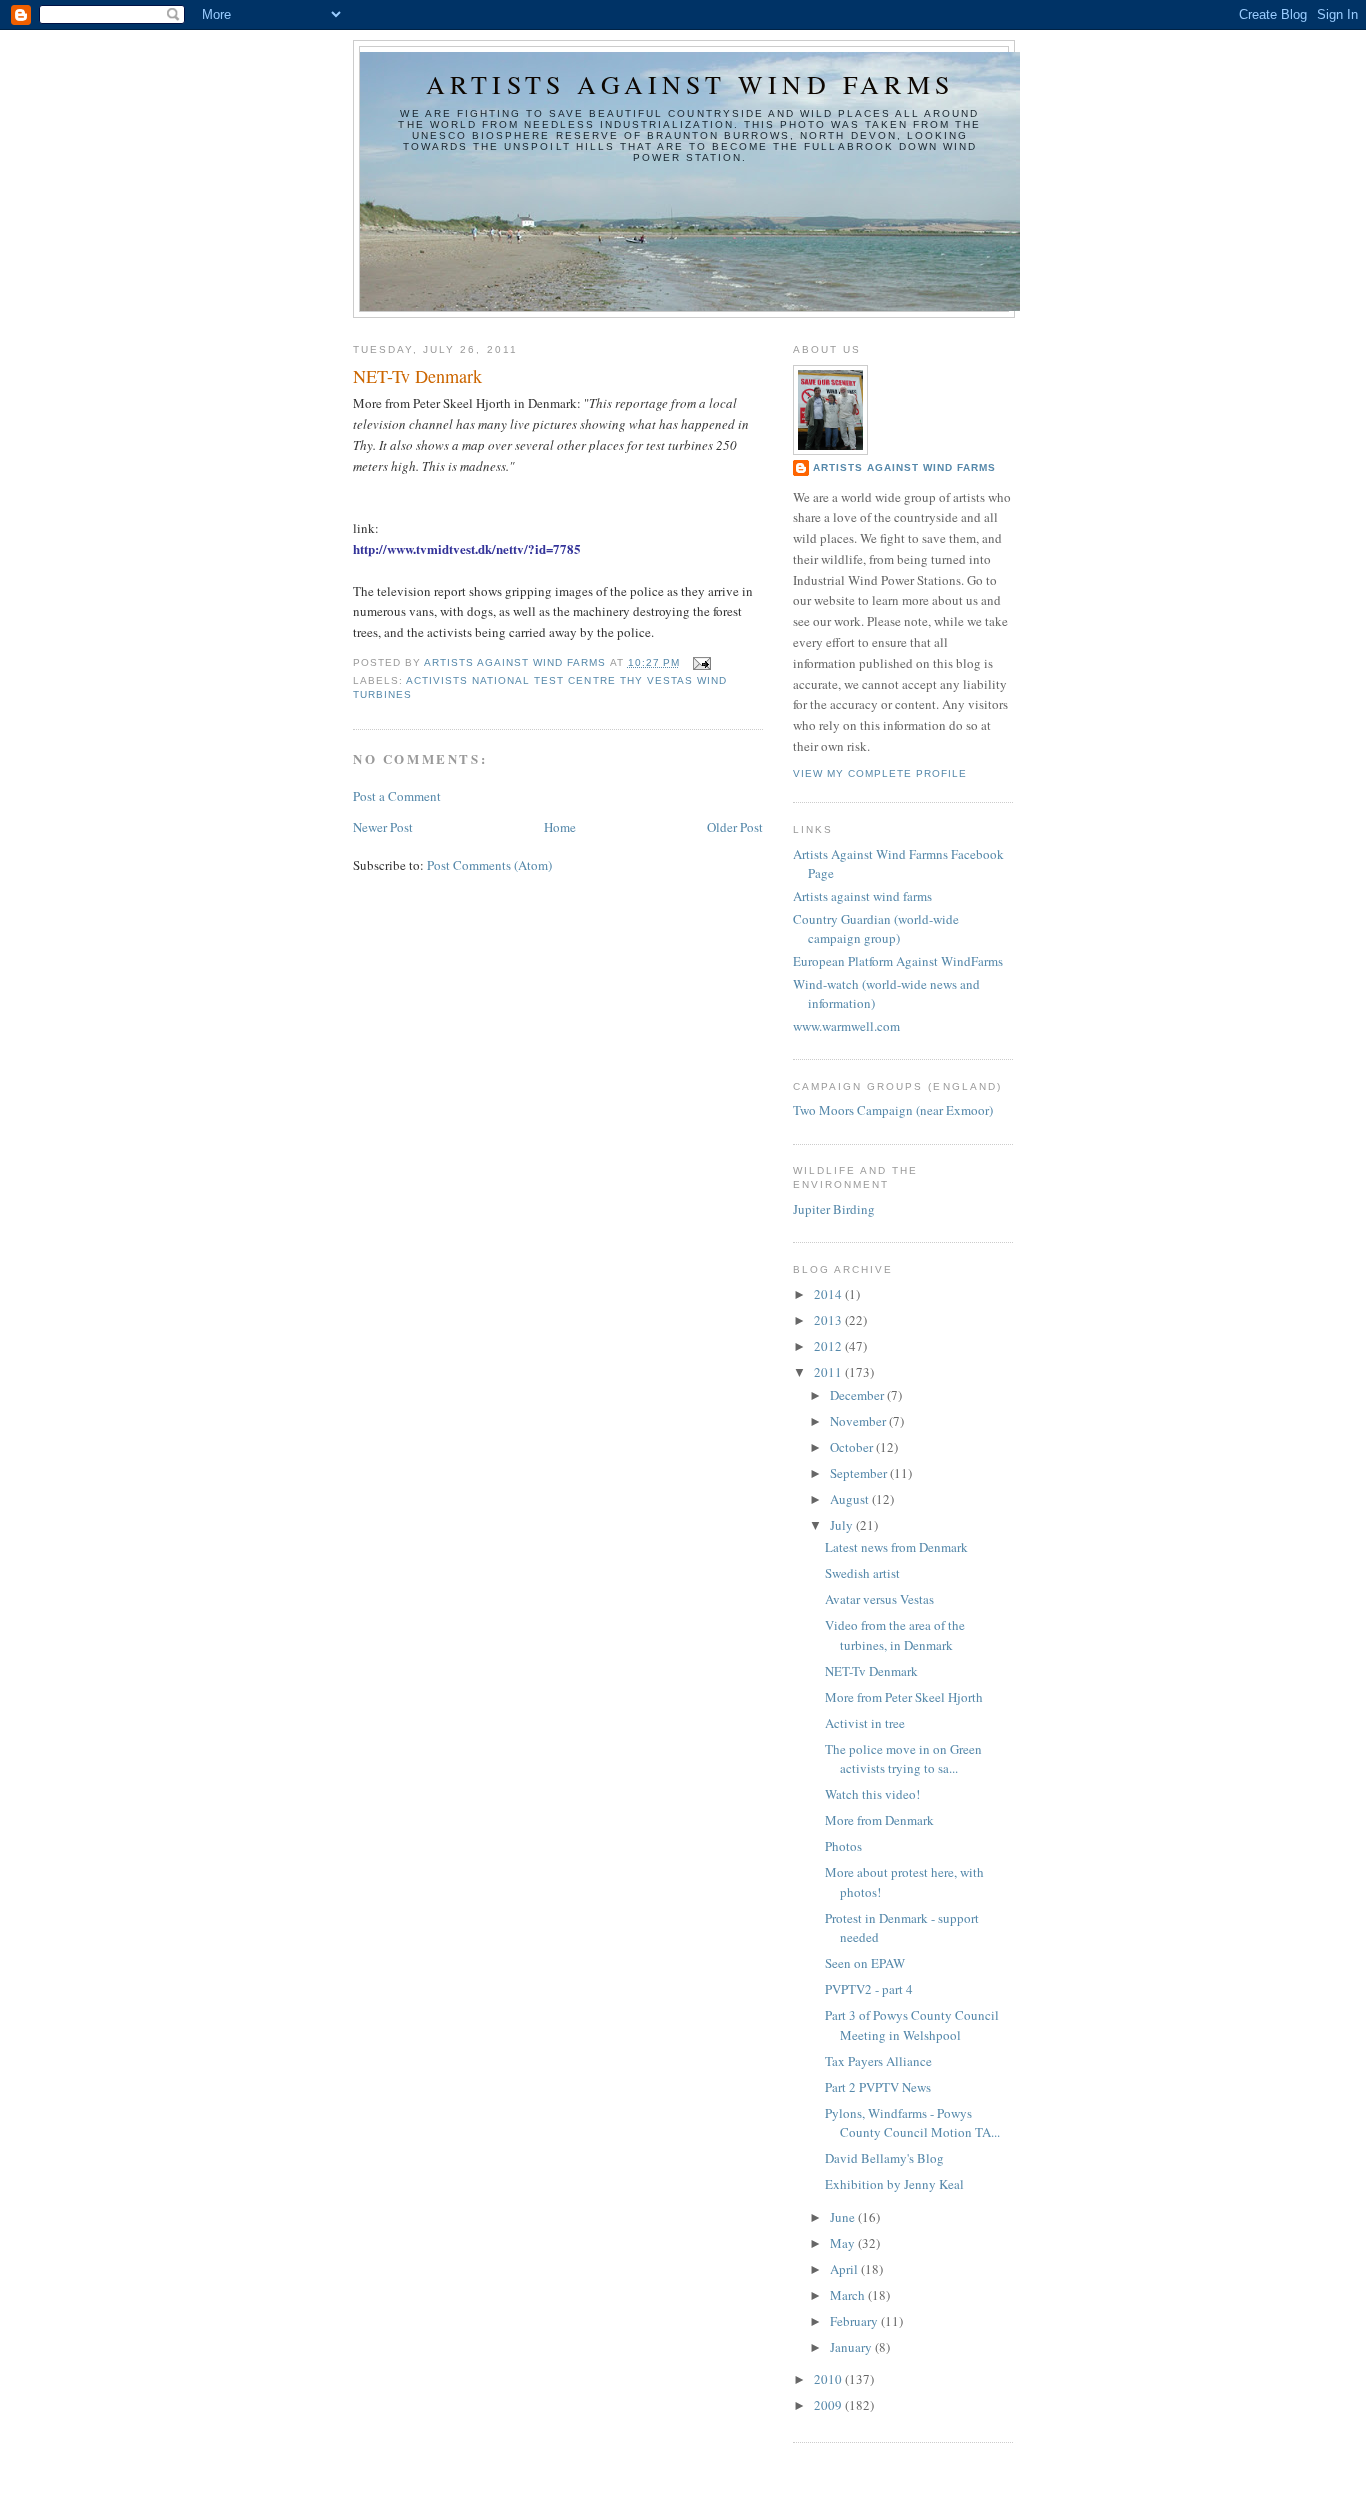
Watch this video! (872, 1794)
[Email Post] (701, 662)
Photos (843, 1846)
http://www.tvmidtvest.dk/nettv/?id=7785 (467, 548)
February (855, 2321)
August (851, 1499)
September (860, 1473)
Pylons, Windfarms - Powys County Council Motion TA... (912, 2123)
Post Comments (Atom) (489, 865)
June (844, 2217)
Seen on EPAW (865, 1963)
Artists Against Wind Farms (904, 467)
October (853, 1447)
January (852, 2347)
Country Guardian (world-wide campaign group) (876, 929)
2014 (829, 1294)
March (849, 2295)
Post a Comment (397, 796)
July (843, 1525)
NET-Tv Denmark (871, 1671)
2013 (829, 1320)
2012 (829, 1346)
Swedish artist (862, 1573)
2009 (829, 2405)
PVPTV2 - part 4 (869, 1989)
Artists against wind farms (690, 84)
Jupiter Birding (834, 1209)
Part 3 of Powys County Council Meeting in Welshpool (912, 2025)
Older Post (735, 827)
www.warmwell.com (846, 1026)
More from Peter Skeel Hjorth (904, 1697)
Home (560, 827)
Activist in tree (865, 1723)
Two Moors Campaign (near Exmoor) (893, 1110)
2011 (829, 1372)
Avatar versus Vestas (879, 1599)
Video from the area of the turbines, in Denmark (895, 1635)
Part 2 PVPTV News (878, 2087)
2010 (829, 2379)
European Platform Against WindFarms (898, 961)
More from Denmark (879, 1820)
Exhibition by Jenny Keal (894, 2184)
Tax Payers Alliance (878, 2061)
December (858, 1395)
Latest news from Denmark (896, 1547)
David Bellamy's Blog (884, 2158)
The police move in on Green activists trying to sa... (903, 1759)
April (845, 2269)
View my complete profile (880, 773)
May (844, 2243)
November (859, 1421)
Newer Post (383, 827)
